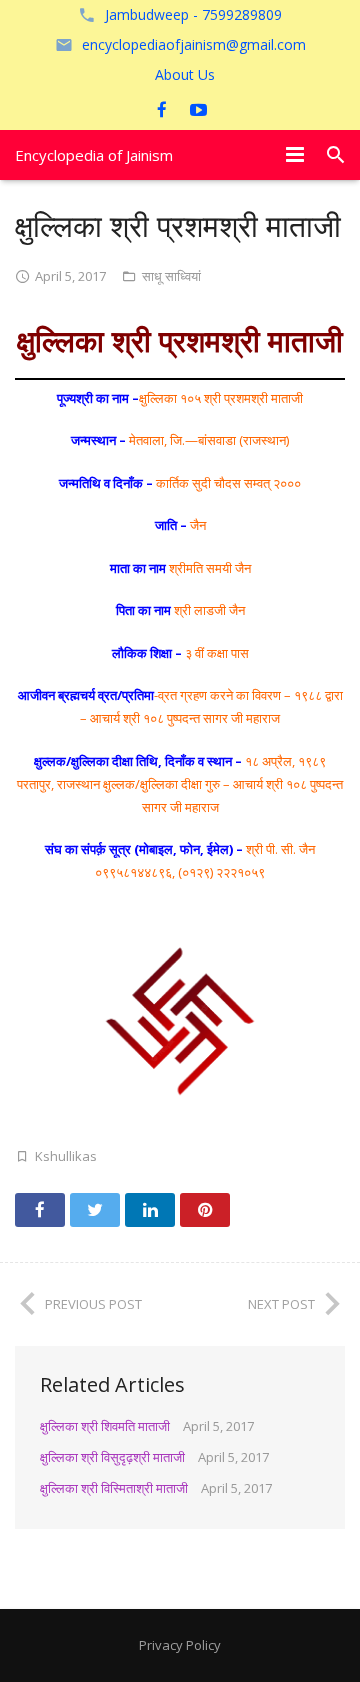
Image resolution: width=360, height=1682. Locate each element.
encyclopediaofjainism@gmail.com (194, 44)
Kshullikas (66, 1156)
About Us (185, 74)
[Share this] (40, 1210)
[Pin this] (205, 1210)
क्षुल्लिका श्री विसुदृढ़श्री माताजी (112, 1457)
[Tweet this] (95, 1210)
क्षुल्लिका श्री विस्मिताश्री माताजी (114, 1488)
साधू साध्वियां (171, 276)
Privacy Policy (180, 1645)
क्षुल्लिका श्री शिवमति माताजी (105, 1426)
